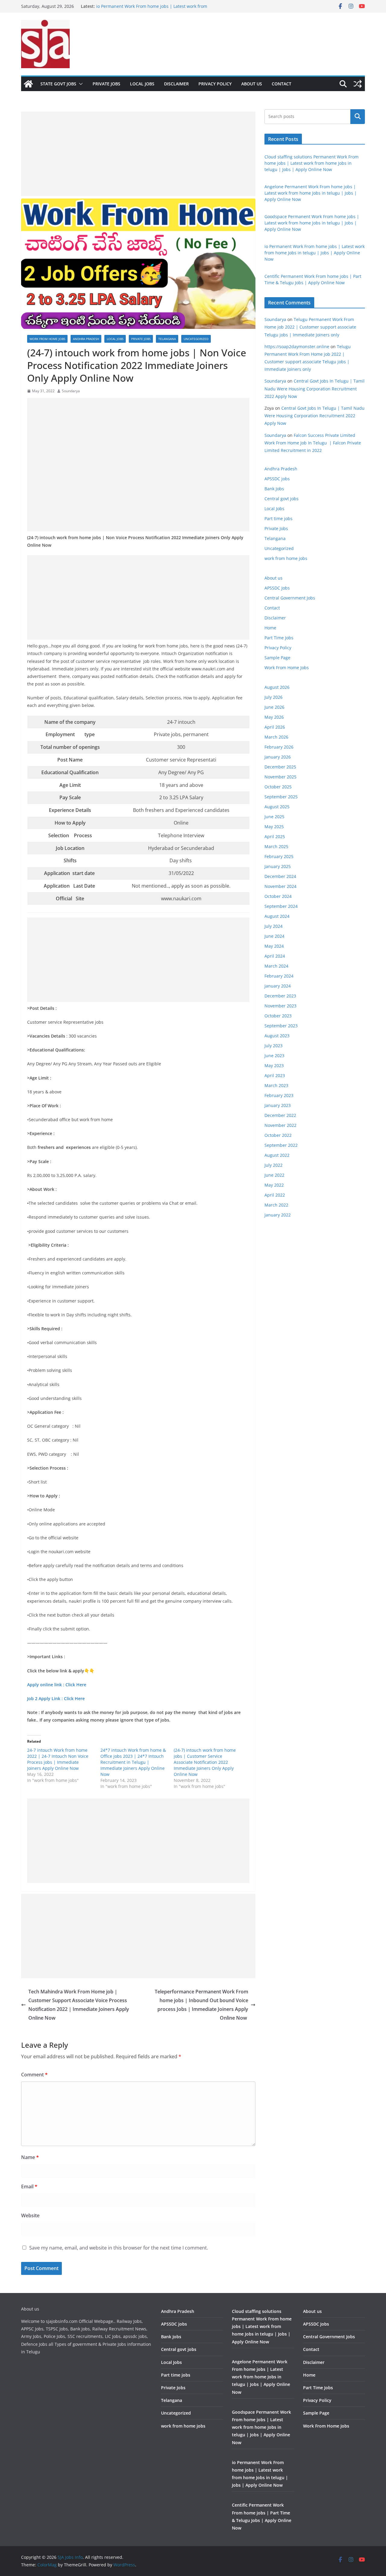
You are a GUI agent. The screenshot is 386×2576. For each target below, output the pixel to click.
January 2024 (278, 986)
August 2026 (277, 687)
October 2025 (278, 787)
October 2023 (278, 1016)
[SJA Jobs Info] (28, 84)
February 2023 (279, 1095)
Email (29, 2186)
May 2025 (274, 827)
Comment (34, 2075)
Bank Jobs (274, 489)
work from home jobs (47, 339)
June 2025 (274, 817)
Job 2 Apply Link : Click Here (56, 1698)
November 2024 (280, 886)
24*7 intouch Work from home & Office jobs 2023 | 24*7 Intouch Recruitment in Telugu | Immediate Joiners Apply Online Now (133, 1762)
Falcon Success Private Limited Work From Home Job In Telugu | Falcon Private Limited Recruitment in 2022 (313, 443)
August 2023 (277, 1036)
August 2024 (277, 916)
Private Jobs (106, 84)
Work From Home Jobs (287, 668)
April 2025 (275, 836)
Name (30, 2157)
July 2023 (274, 1046)
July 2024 (274, 926)
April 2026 (275, 727)
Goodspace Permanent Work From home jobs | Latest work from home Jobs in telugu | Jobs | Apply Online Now (312, 223)
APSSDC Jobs (277, 588)
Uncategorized (196, 339)
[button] (80, 84)
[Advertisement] (138, 154)
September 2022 (281, 1145)
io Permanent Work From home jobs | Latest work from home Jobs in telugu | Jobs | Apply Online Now (315, 253)
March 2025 (276, 846)
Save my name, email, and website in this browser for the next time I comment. (119, 2248)
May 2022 (274, 1185)
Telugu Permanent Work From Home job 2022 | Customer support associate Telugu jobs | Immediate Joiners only (310, 327)
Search (358, 116)
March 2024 (276, 966)
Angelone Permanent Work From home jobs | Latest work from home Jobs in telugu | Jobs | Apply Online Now (311, 193)
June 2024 (274, 936)
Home (270, 628)
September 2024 (281, 906)
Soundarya (71, 391)
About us (252, 84)
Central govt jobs (282, 499)
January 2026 (278, 757)
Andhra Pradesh (86, 339)
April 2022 (275, 1195)
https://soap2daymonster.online (297, 347)
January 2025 (278, 866)
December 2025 (280, 767)
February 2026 (279, 747)
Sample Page (277, 658)
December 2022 (280, 1115)
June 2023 (274, 1056)
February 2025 (279, 856)
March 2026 (276, 737)
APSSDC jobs (277, 479)
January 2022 (278, 1215)
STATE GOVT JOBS (58, 84)
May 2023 (274, 1065)
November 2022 (280, 1125)
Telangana (167, 339)
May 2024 (274, 946)
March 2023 (276, 1085)
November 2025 (280, 777)
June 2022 (274, 1175)
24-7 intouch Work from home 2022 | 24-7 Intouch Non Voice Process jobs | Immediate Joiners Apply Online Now (58, 1759)
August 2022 (277, 1155)
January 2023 (278, 1105)
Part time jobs (278, 518)
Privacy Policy (215, 84)
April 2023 (275, 1075)
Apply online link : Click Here (57, 1685)
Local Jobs (142, 84)
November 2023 (280, 1006)
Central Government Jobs (290, 598)
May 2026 (274, 717)
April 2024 (275, 956)
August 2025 (277, 807)
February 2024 (279, 976)
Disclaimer (176, 84)
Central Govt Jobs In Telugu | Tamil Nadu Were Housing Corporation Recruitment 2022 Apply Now (315, 388)
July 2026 (274, 697)
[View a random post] (358, 84)
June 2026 (274, 707)
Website (30, 2215)
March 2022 (276, 1205)
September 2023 (281, 1026)
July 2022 (274, 1165)
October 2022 (278, 1135)
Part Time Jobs (279, 638)
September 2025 (281, 797)
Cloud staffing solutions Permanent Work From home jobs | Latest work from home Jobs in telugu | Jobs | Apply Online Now (312, 163)
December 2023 (280, 996)
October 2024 (278, 896)
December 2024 (280, 876)
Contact (282, 84)
